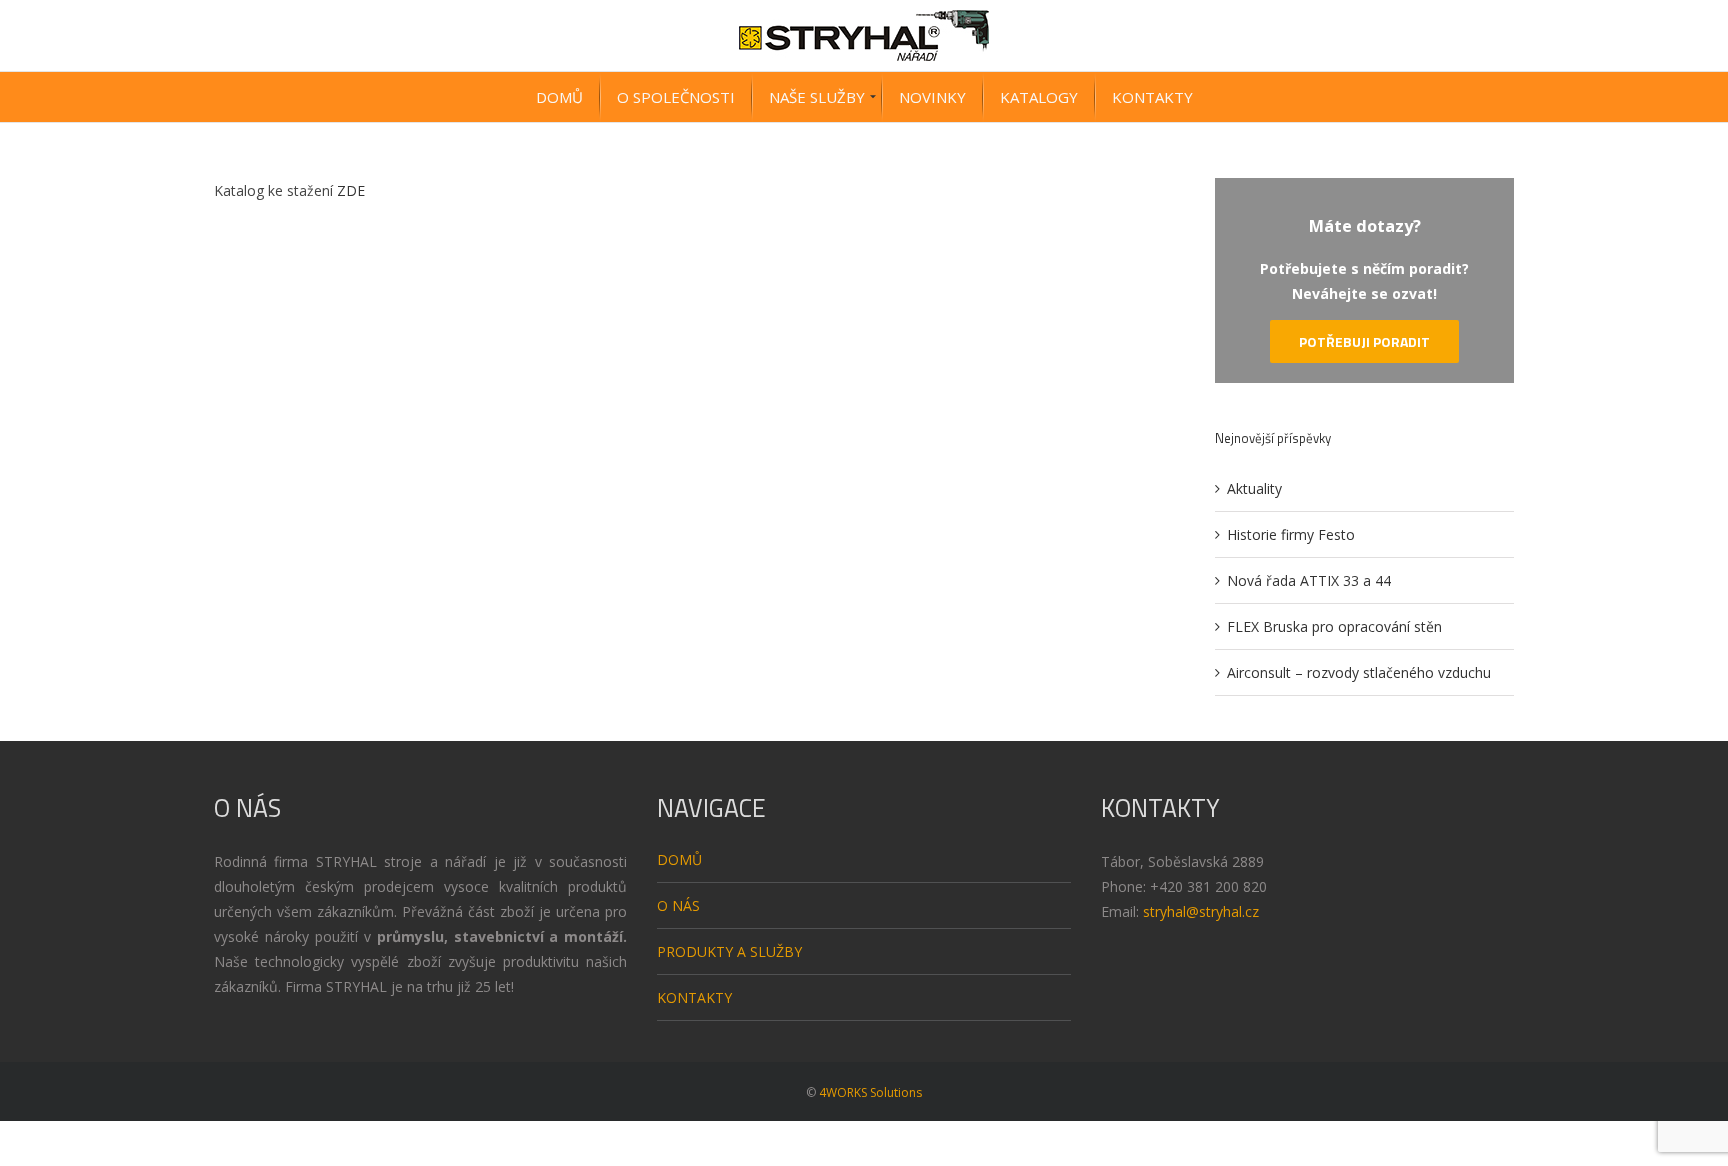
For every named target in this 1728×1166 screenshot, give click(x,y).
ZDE (351, 190)
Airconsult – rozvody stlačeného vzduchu (1359, 672)
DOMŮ (679, 859)
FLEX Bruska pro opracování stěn (1334, 626)
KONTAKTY (694, 997)
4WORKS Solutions (870, 1092)
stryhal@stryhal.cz (1201, 911)
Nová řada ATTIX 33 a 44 (1309, 580)
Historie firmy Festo (1291, 534)
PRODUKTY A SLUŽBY (729, 951)
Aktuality (1254, 488)
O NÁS (678, 905)
